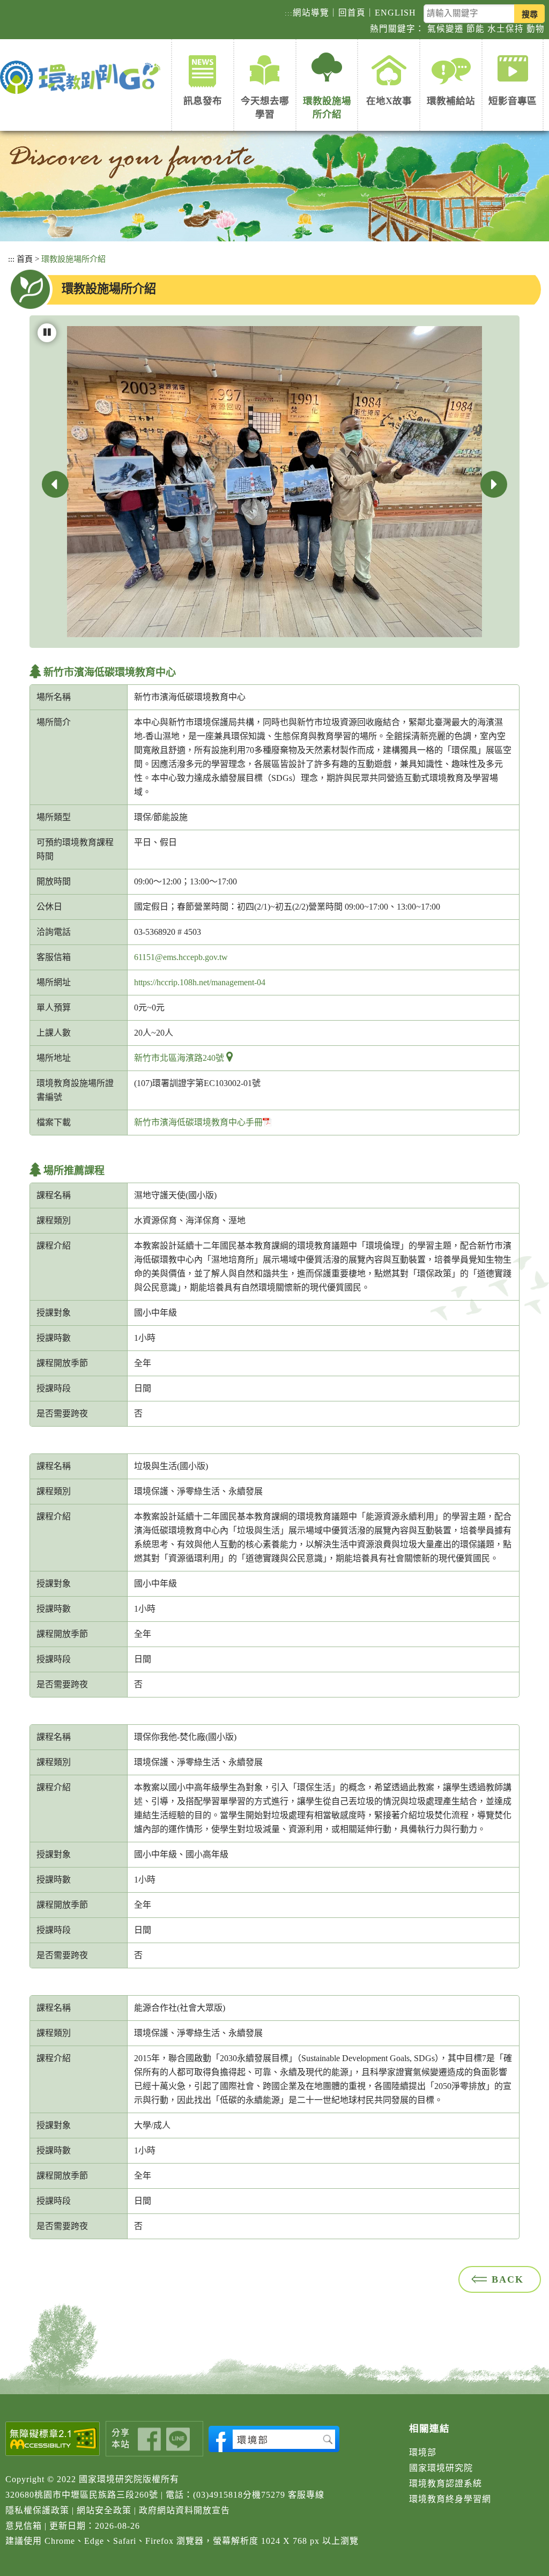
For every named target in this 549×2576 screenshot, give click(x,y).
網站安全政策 (104, 2510)
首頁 (25, 259)
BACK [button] (508, 2279)
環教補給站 (451, 101)
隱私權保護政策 (37, 2510)
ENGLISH (395, 13)
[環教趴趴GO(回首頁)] (83, 78)
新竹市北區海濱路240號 (179, 1058)
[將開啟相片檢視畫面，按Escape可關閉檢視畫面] (274, 480)
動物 (536, 29)
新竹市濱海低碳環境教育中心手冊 (198, 1122)
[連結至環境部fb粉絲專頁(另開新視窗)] (274, 2439)
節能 (476, 29)
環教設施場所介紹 (327, 108)
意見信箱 (24, 2526)
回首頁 (352, 13)
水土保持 (506, 29)
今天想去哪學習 (265, 108)
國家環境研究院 (441, 2468)
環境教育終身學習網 (450, 2499)
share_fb (149, 2440)
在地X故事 (389, 101)
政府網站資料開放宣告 (184, 2510)
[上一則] (55, 484)
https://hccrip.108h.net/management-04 (200, 982)
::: (289, 13)
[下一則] (494, 484)
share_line (178, 2440)
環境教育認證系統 (446, 2483)
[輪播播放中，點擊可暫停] (47, 333)
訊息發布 (203, 101)
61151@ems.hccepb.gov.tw (181, 957)
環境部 (423, 2452)
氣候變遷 (446, 29)
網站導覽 (311, 13)
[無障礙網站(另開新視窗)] (53, 2439)
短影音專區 (513, 101)
